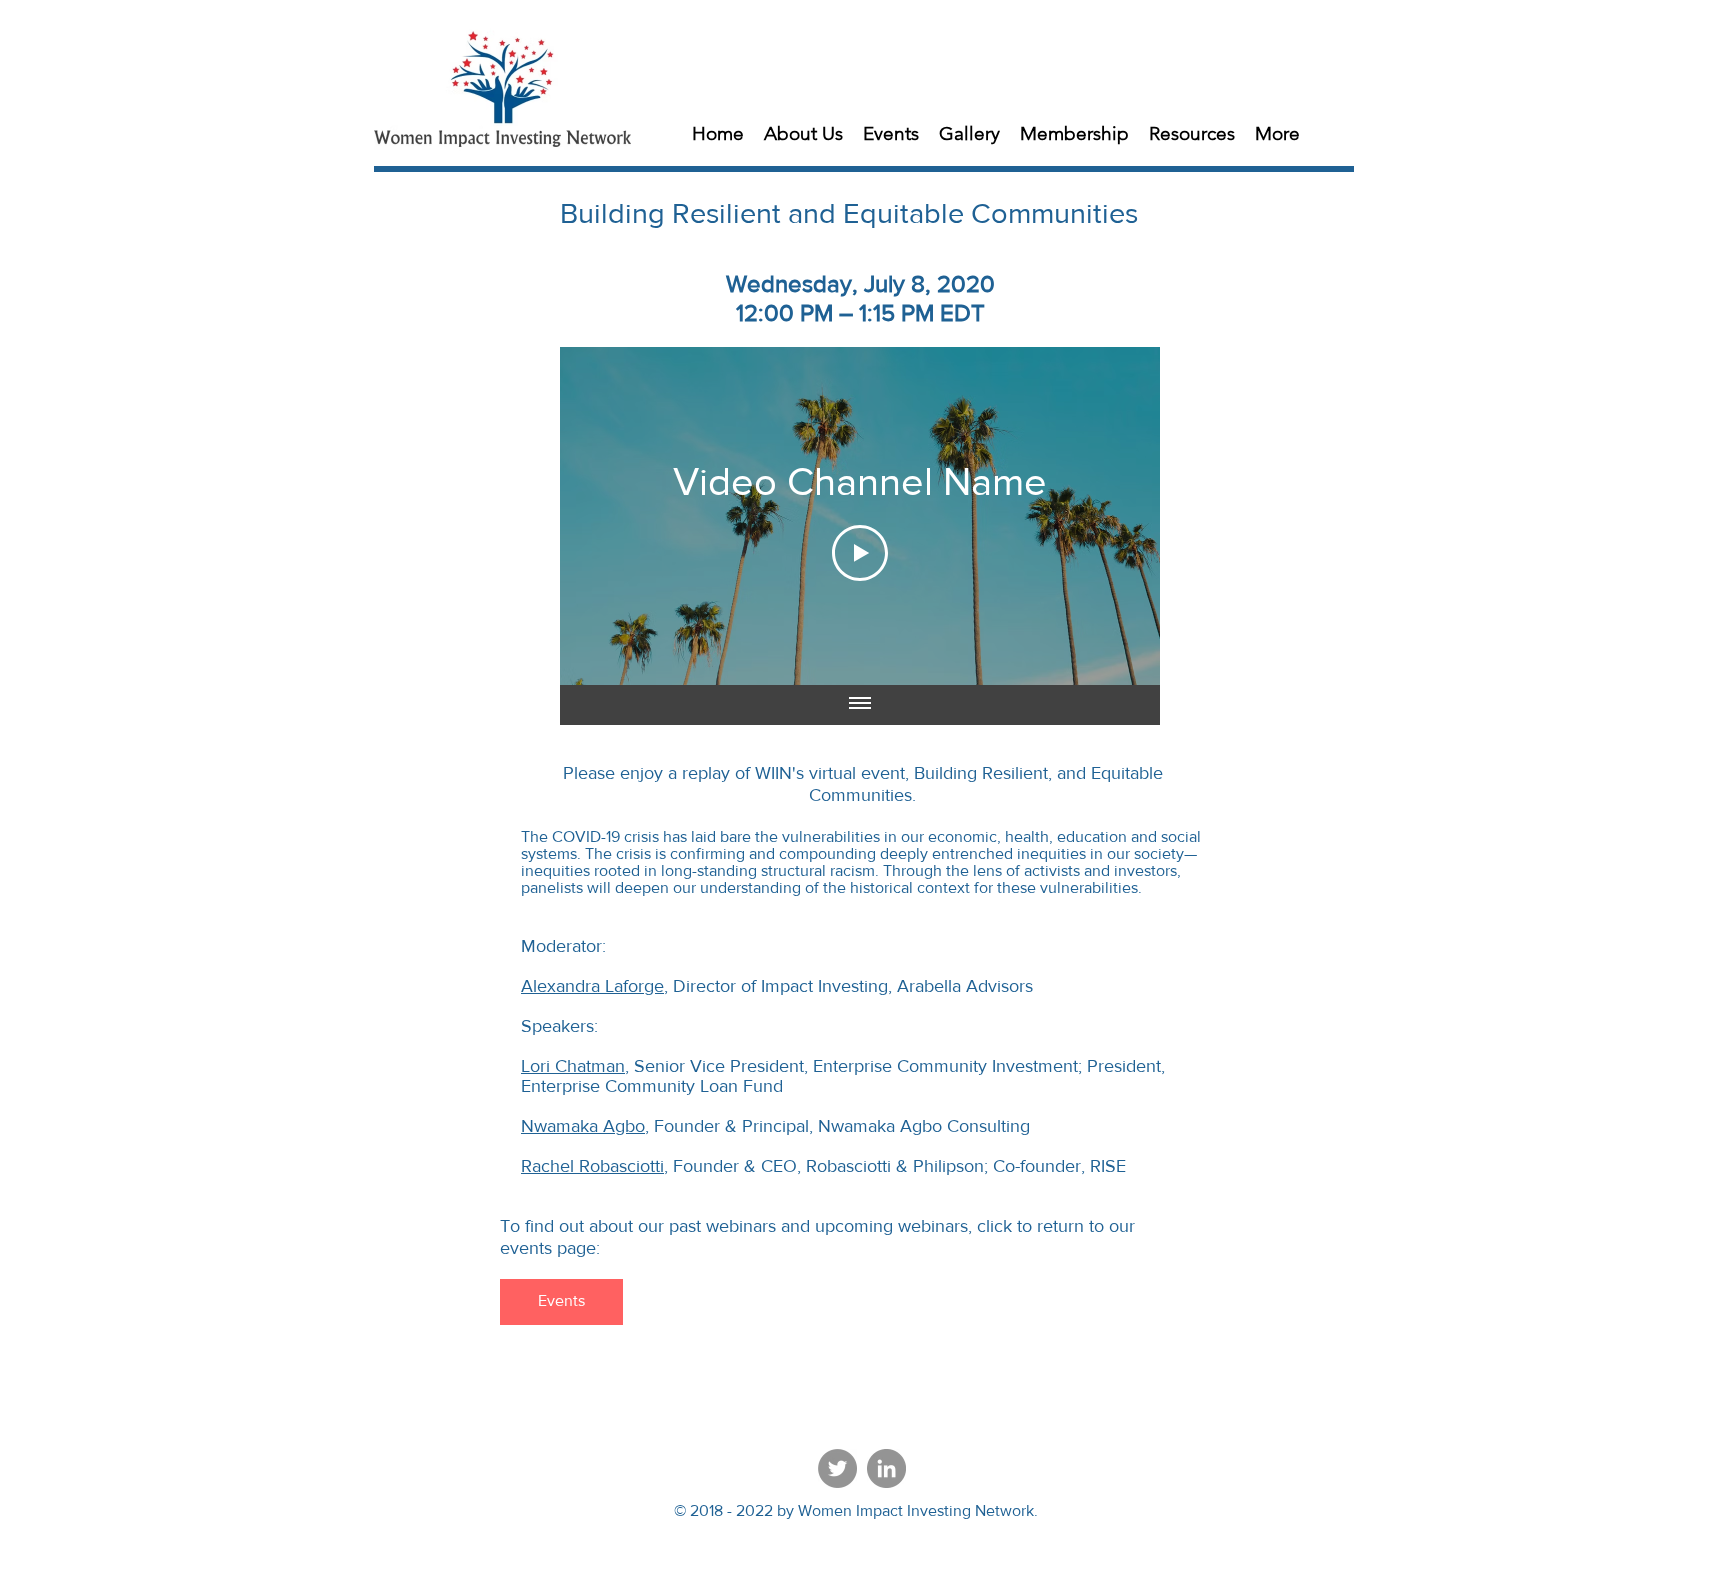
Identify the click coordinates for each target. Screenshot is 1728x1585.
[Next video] (1118, 516)
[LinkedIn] (886, 1468)
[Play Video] (860, 553)
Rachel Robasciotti (592, 1166)
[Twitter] (837, 1468)
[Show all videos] (860, 705)
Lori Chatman (573, 1066)
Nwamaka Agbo (583, 1126)
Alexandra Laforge (592, 986)
